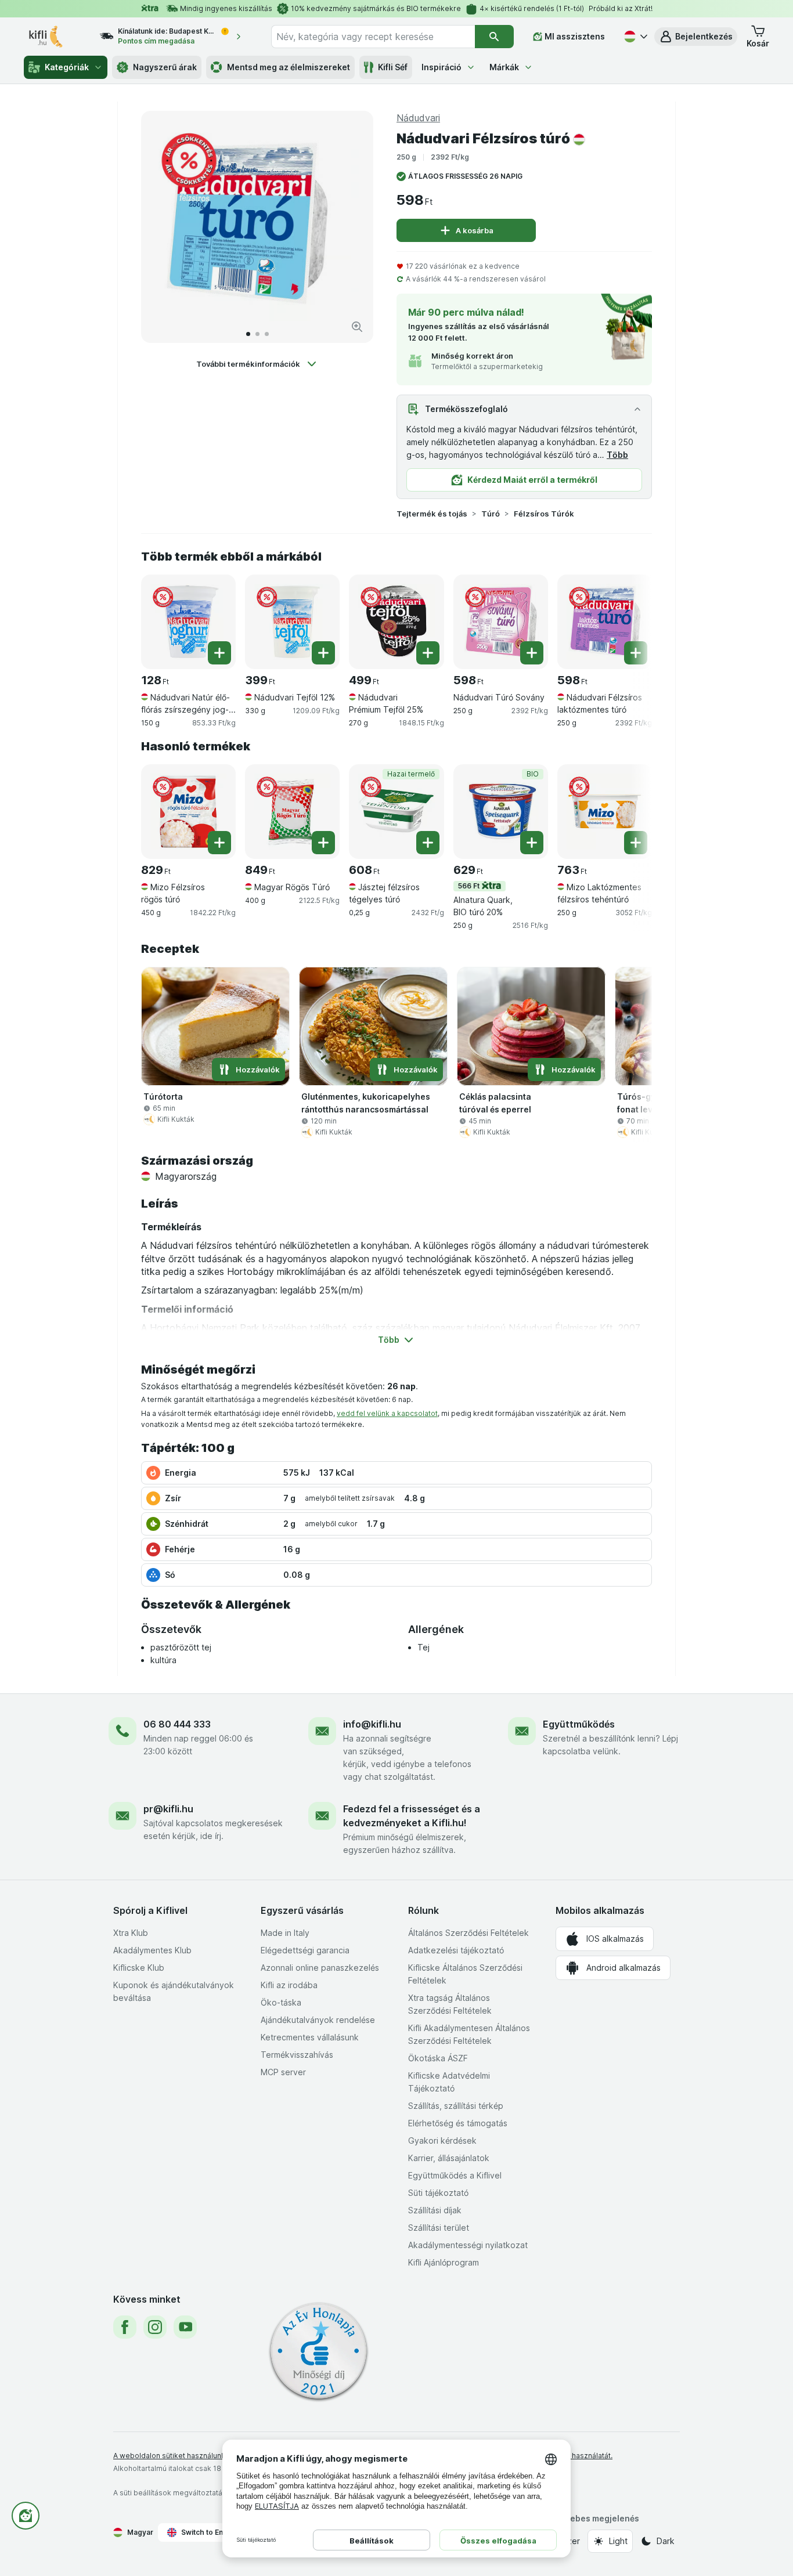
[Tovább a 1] (248, 334)
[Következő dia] (352, 227)
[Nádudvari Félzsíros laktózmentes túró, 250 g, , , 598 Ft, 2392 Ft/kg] (605, 622)
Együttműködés (579, 1724)
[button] (696, 37)
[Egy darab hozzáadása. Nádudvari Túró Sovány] (532, 653)
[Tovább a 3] (267, 334)
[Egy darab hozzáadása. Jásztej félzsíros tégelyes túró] (428, 843)
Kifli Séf (393, 67)
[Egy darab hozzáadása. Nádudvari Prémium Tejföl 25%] (428, 653)
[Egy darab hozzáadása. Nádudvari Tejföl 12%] (323, 653)
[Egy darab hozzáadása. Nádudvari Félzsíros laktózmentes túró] (636, 653)
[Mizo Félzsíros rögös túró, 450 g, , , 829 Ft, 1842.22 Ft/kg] (188, 812)
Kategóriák (67, 67)
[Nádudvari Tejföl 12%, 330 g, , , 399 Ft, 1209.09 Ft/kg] (292, 622)
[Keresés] (494, 37)
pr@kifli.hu (168, 1809)
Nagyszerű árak (165, 67)
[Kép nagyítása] (357, 327)
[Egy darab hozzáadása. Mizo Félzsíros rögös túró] (219, 843)
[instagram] (155, 2327)
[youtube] (185, 2327)
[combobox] (373, 37)
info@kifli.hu (372, 1724)
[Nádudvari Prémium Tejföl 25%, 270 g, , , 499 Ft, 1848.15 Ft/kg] (396, 622)
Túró (491, 514)
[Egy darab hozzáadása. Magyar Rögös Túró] (323, 843)
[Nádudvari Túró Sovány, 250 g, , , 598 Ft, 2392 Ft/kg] (501, 622)
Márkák (504, 67)
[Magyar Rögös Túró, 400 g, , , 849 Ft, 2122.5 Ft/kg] (292, 812)
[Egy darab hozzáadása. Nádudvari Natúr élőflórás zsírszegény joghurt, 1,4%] (219, 653)
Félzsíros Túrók (544, 514)
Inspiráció (441, 67)
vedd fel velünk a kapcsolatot (387, 1413)
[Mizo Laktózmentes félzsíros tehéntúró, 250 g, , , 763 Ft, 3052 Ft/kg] (605, 812)
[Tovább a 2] (257, 334)
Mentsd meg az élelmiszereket (289, 67)
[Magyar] (635, 37)
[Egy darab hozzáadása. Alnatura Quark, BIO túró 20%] (532, 843)
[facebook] (125, 2327)
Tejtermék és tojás (432, 514)
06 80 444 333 (177, 1724)
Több (617, 455)
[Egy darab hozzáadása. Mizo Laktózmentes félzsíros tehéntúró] (636, 843)
